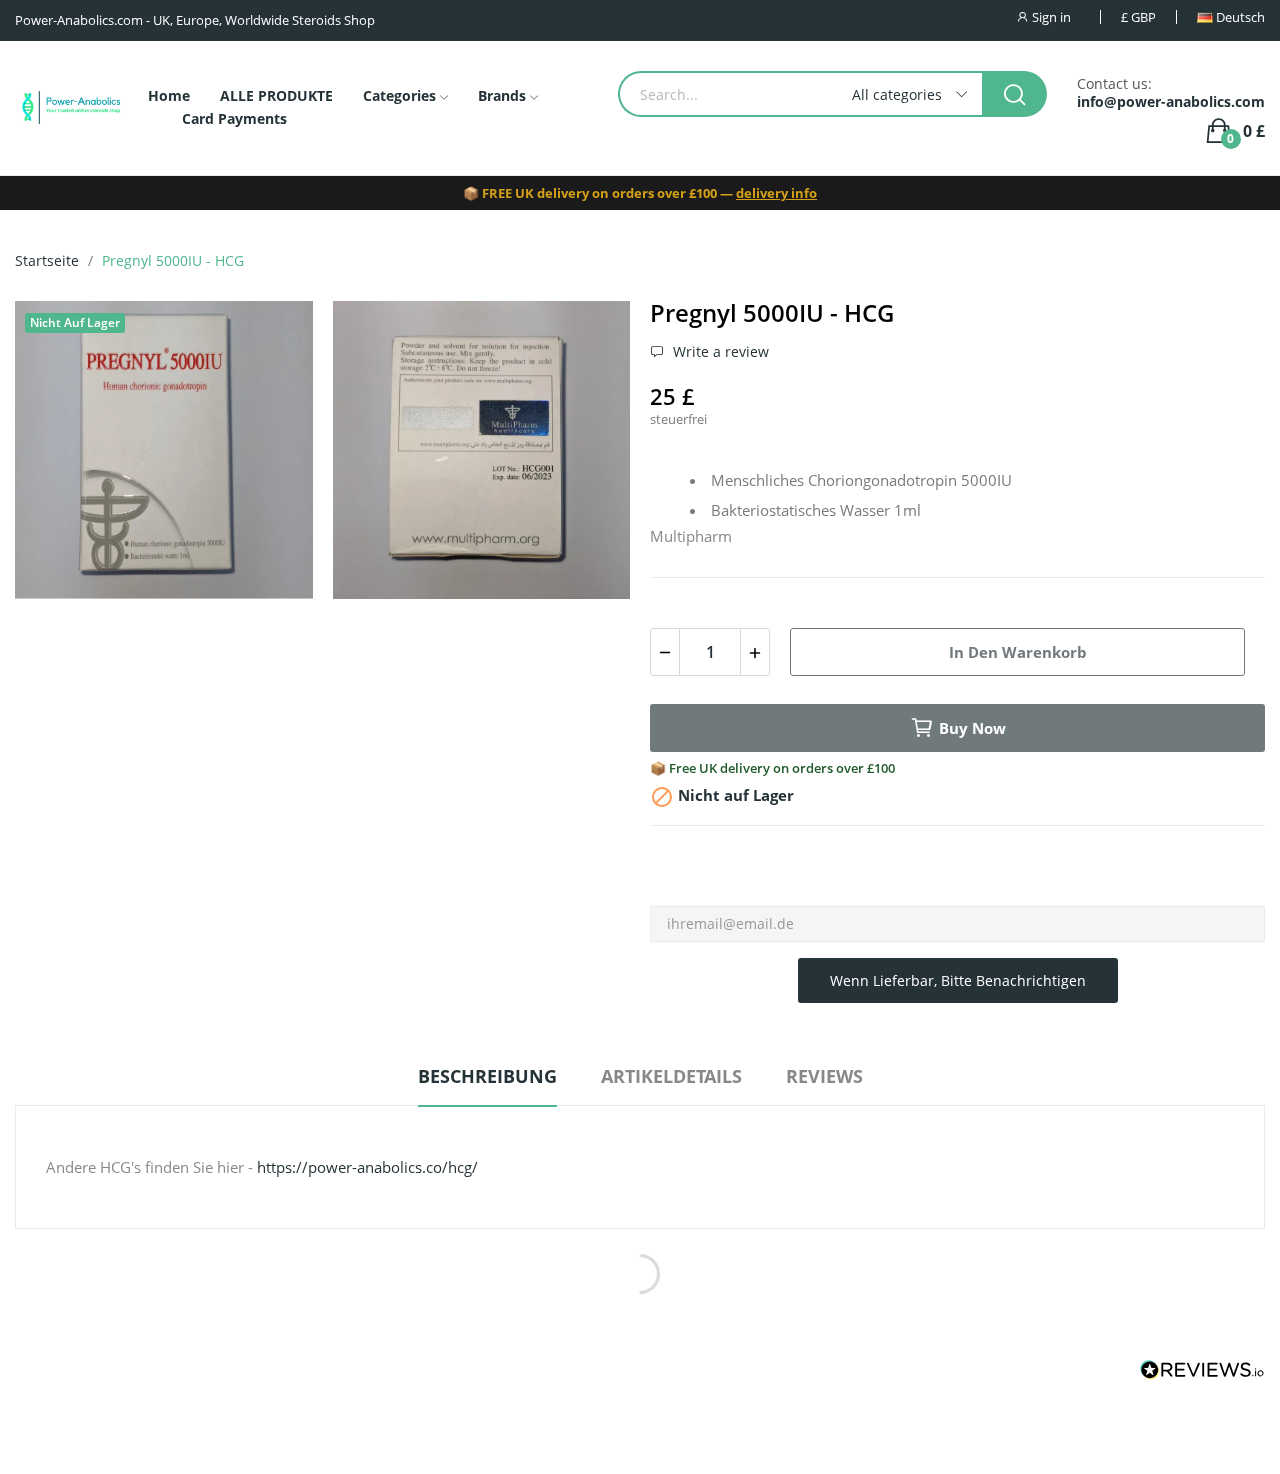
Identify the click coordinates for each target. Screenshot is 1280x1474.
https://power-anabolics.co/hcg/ (367, 1167)
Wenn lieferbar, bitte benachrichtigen (958, 980)
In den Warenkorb (1018, 652)
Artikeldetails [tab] (671, 1076)
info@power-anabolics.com (1171, 102)
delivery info (776, 193)
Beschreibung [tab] (487, 1076)
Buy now (972, 728)
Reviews (824, 1076)
